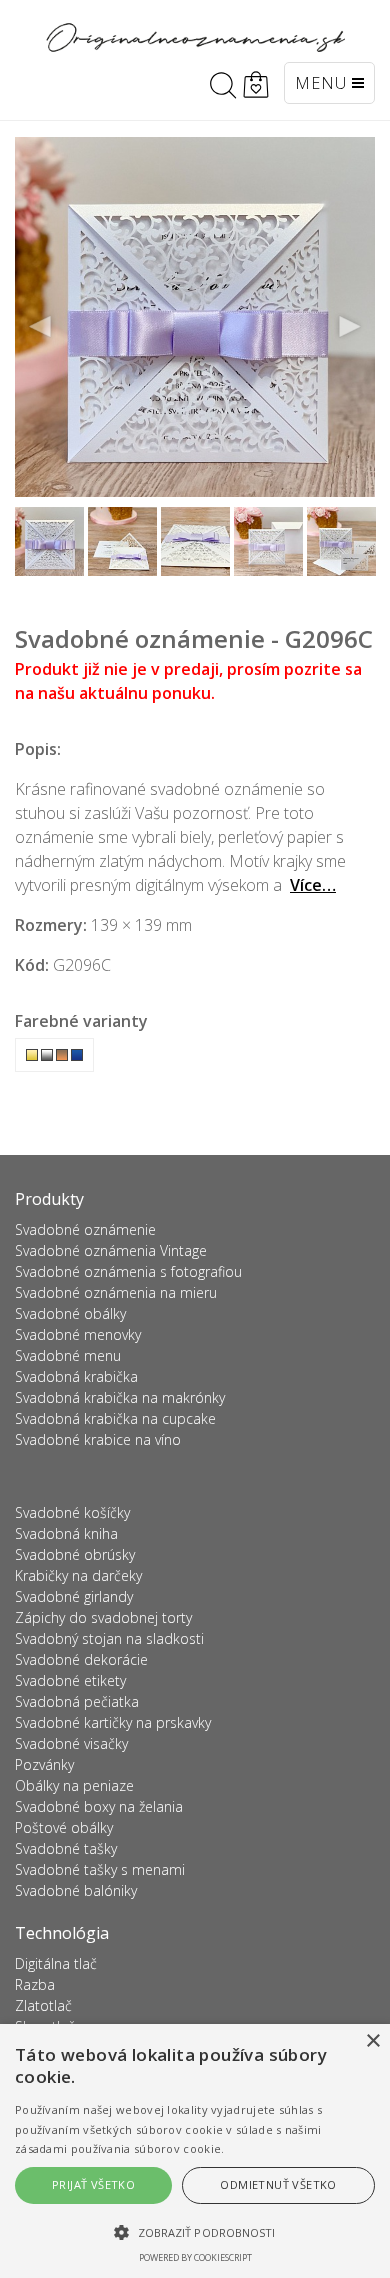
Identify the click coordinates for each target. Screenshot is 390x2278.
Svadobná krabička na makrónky (120, 1397)
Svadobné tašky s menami (100, 1869)
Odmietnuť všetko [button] (278, 2184)
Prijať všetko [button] (93, 2184)
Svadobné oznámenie (85, 1229)
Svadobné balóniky (76, 1890)
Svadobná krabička (76, 1376)
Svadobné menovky (78, 1334)
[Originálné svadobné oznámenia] (195, 37)
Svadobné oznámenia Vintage (111, 1250)
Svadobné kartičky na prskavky (113, 1722)
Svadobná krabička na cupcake (115, 1418)
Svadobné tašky (66, 1848)
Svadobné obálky (70, 1313)
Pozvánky (44, 1764)
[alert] (195, 2151)
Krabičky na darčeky (78, 1575)
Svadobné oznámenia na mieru (116, 1292)
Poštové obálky (64, 1827)
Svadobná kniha (66, 1533)
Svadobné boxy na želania (99, 1806)
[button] (195, 2232)
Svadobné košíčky (72, 1512)
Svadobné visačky (71, 1743)
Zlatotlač (43, 2005)
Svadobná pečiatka (77, 1701)
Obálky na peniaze (74, 1785)
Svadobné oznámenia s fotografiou (128, 1271)
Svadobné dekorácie (81, 1659)
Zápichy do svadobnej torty (103, 1617)
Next (349, 327)
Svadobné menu (68, 1355)
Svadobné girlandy (74, 1596)
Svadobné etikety (70, 1680)
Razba (35, 1984)
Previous (41, 327)
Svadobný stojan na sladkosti (109, 1638)
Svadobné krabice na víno (98, 1439)
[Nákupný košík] (256, 85)
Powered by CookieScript (195, 2257)
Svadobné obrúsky (75, 1554)
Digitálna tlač (56, 1963)
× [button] (372, 2041)
